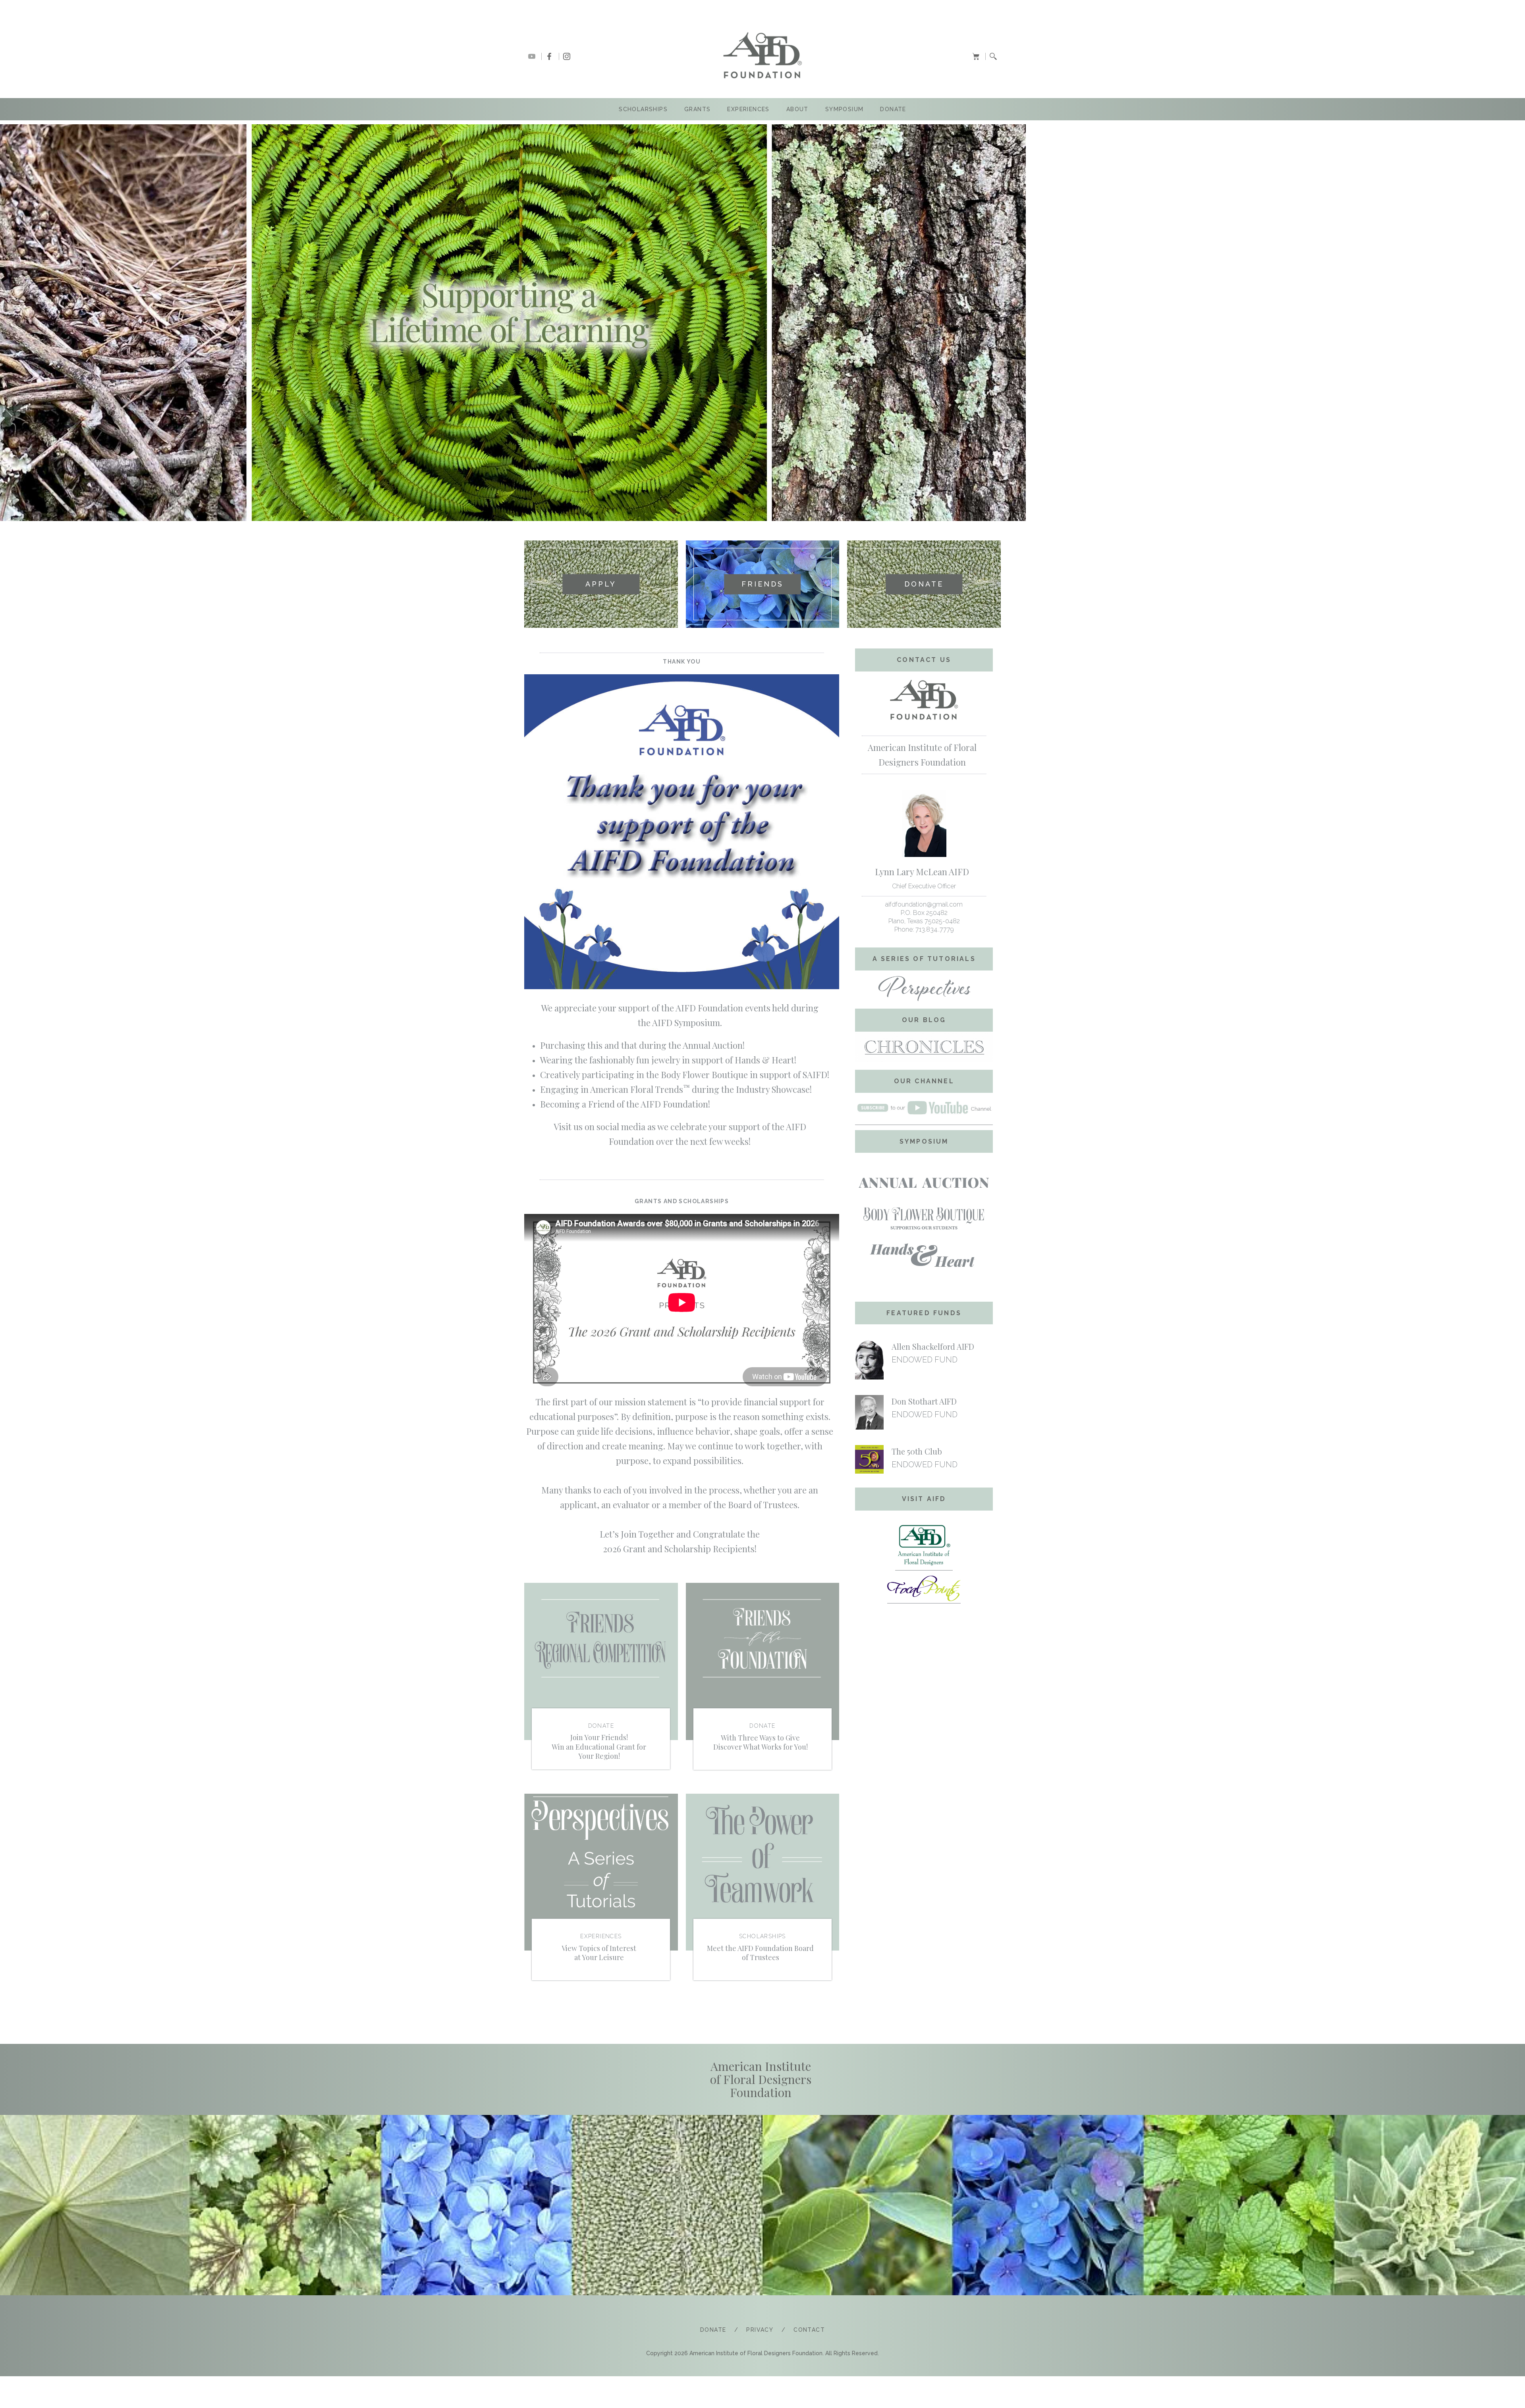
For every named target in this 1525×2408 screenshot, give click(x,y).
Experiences (748, 109)
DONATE (924, 584)
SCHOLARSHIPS (643, 109)
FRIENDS (762, 584)
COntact (809, 2330)
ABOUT (797, 109)
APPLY (601, 584)
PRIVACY (760, 2330)
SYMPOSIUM (845, 109)
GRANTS (697, 109)
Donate (893, 109)
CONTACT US (924, 660)
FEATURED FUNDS (924, 1313)
